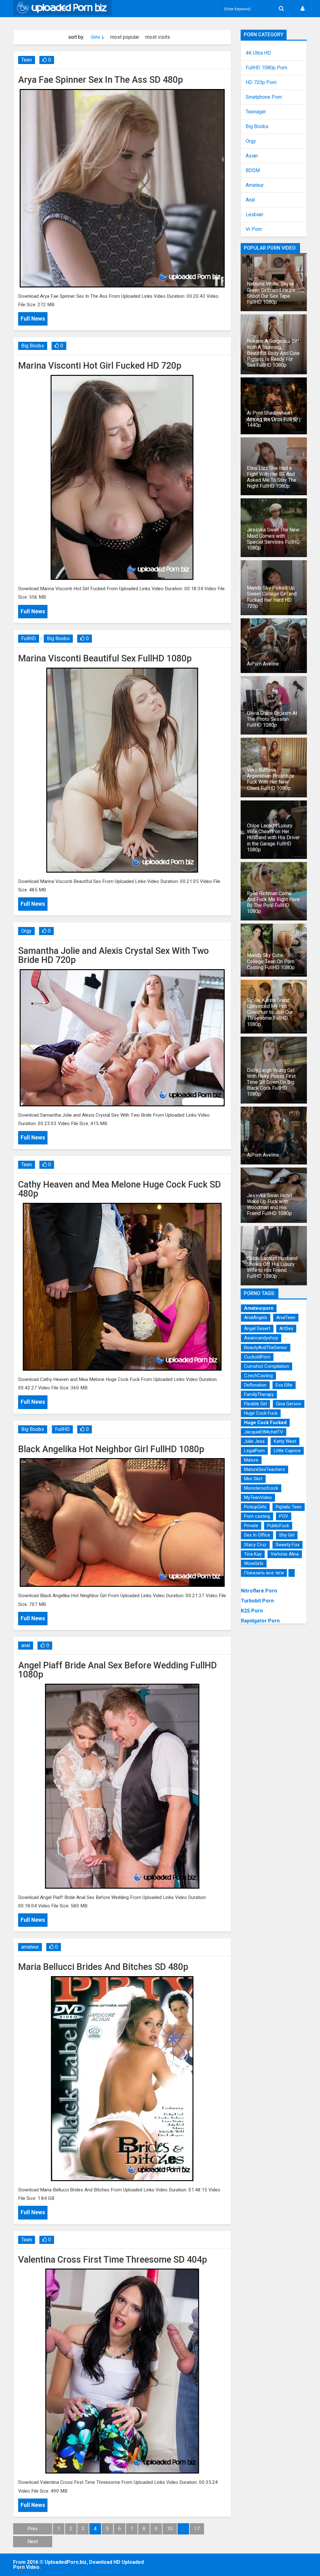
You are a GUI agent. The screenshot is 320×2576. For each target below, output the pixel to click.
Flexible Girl (255, 1404)
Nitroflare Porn (259, 1591)
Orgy (26, 931)
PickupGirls (255, 1507)
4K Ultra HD (258, 53)
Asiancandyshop (261, 1338)
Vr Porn (254, 229)
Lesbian (254, 215)
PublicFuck (278, 1526)
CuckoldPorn (257, 1357)
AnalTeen (286, 1318)
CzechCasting (258, 1376)
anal (26, 1645)
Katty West (285, 1441)
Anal (250, 200)
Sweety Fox (287, 1545)
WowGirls (254, 1563)
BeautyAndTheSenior (266, 1348)
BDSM (253, 171)
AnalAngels (256, 1318)
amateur (30, 1947)
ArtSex (286, 1328)
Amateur (255, 185)
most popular (125, 37)
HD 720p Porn (261, 82)
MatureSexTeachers (265, 1469)
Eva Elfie (284, 1385)
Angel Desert (257, 1328)
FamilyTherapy (259, 1394)
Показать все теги (264, 1573)
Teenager (256, 112)
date (95, 37)
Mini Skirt (253, 1479)
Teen (27, 60)
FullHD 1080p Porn (266, 68)
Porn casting (257, 1516)
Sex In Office (257, 1535)
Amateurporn (259, 1308)
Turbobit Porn (257, 1601)
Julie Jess (254, 1441)
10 (170, 2529)
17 (197, 2529)
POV (284, 1516)
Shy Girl (287, 1535)
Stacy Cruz (255, 1545)
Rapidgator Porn (260, 1621)
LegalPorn (254, 1451)
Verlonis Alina (285, 1554)
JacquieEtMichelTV (264, 1432)
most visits (158, 37)
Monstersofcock (261, 1488)
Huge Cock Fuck (261, 1413)
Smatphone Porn (264, 97)
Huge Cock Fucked (265, 1423)
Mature (251, 1460)
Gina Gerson (289, 1404)
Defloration (255, 1385)
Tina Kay (253, 1554)
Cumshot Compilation (267, 1366)
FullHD (29, 638)
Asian (252, 156)
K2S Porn (252, 1611)
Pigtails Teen (289, 1507)
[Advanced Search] (281, 9)
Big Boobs (33, 346)
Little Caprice (287, 1451)
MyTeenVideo (258, 1497)
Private (251, 1526)
